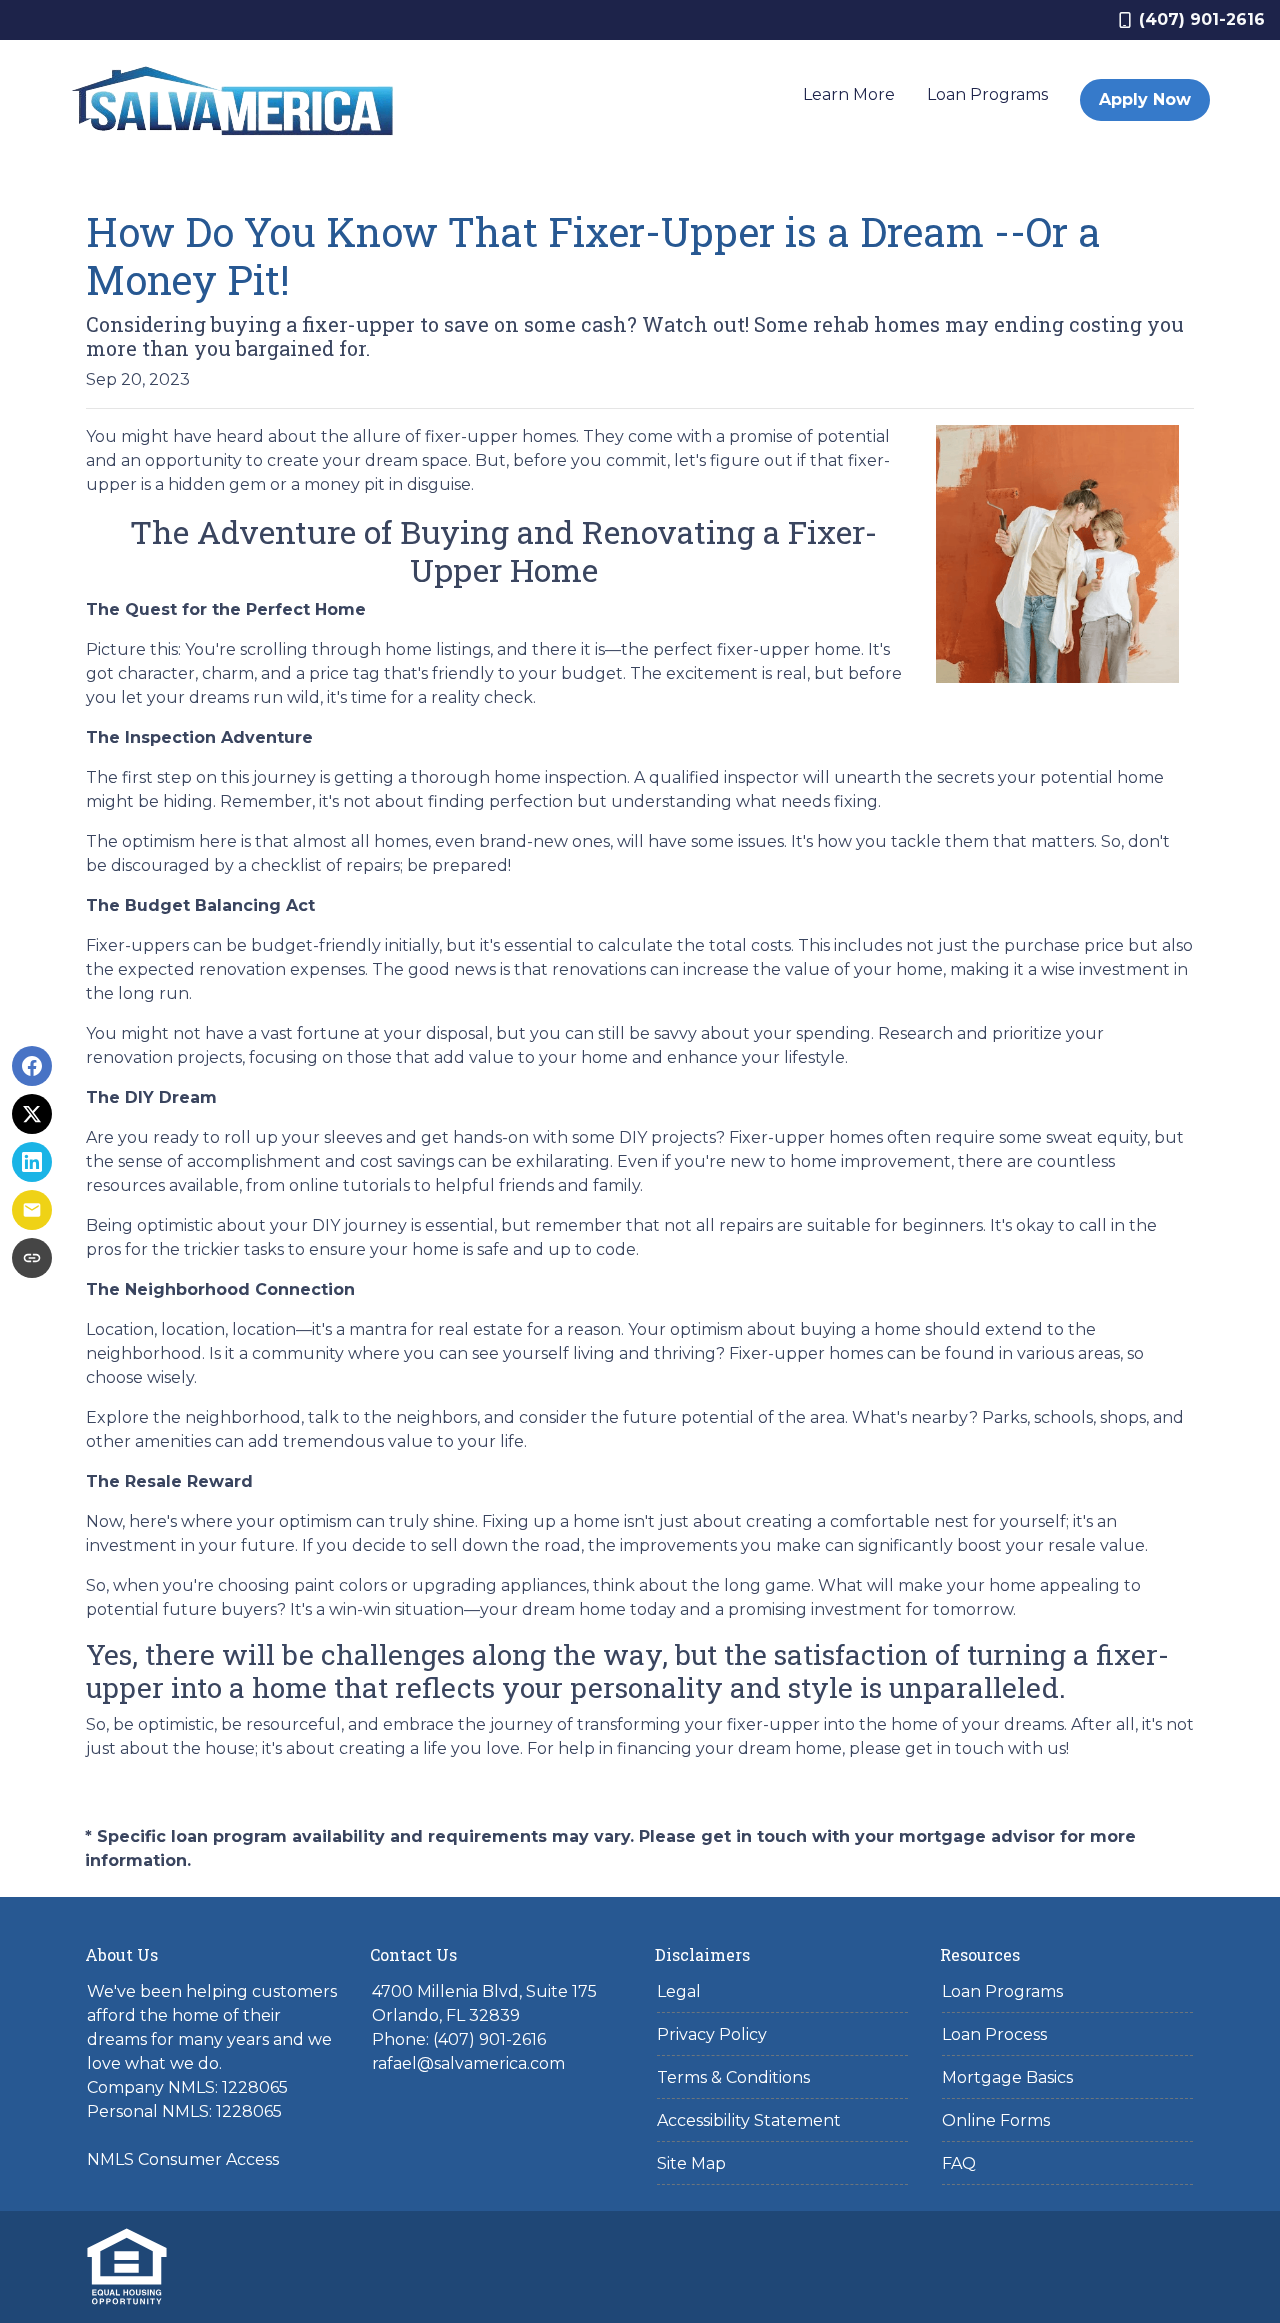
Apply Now (1145, 99)
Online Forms (996, 2120)
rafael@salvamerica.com (468, 2063)
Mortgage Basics (1007, 2077)
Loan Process (994, 2034)
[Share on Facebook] (32, 1066)
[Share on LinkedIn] (32, 1162)
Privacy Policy (712, 2034)
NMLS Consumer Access (183, 2159)
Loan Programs (987, 94)
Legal (679, 1991)
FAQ (959, 2163)
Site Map (691, 2163)
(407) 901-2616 (1202, 19)
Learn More (849, 94)
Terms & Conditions (733, 2077)
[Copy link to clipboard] (32, 1258)
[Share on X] (32, 1114)
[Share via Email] (32, 1210)
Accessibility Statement (749, 2120)
